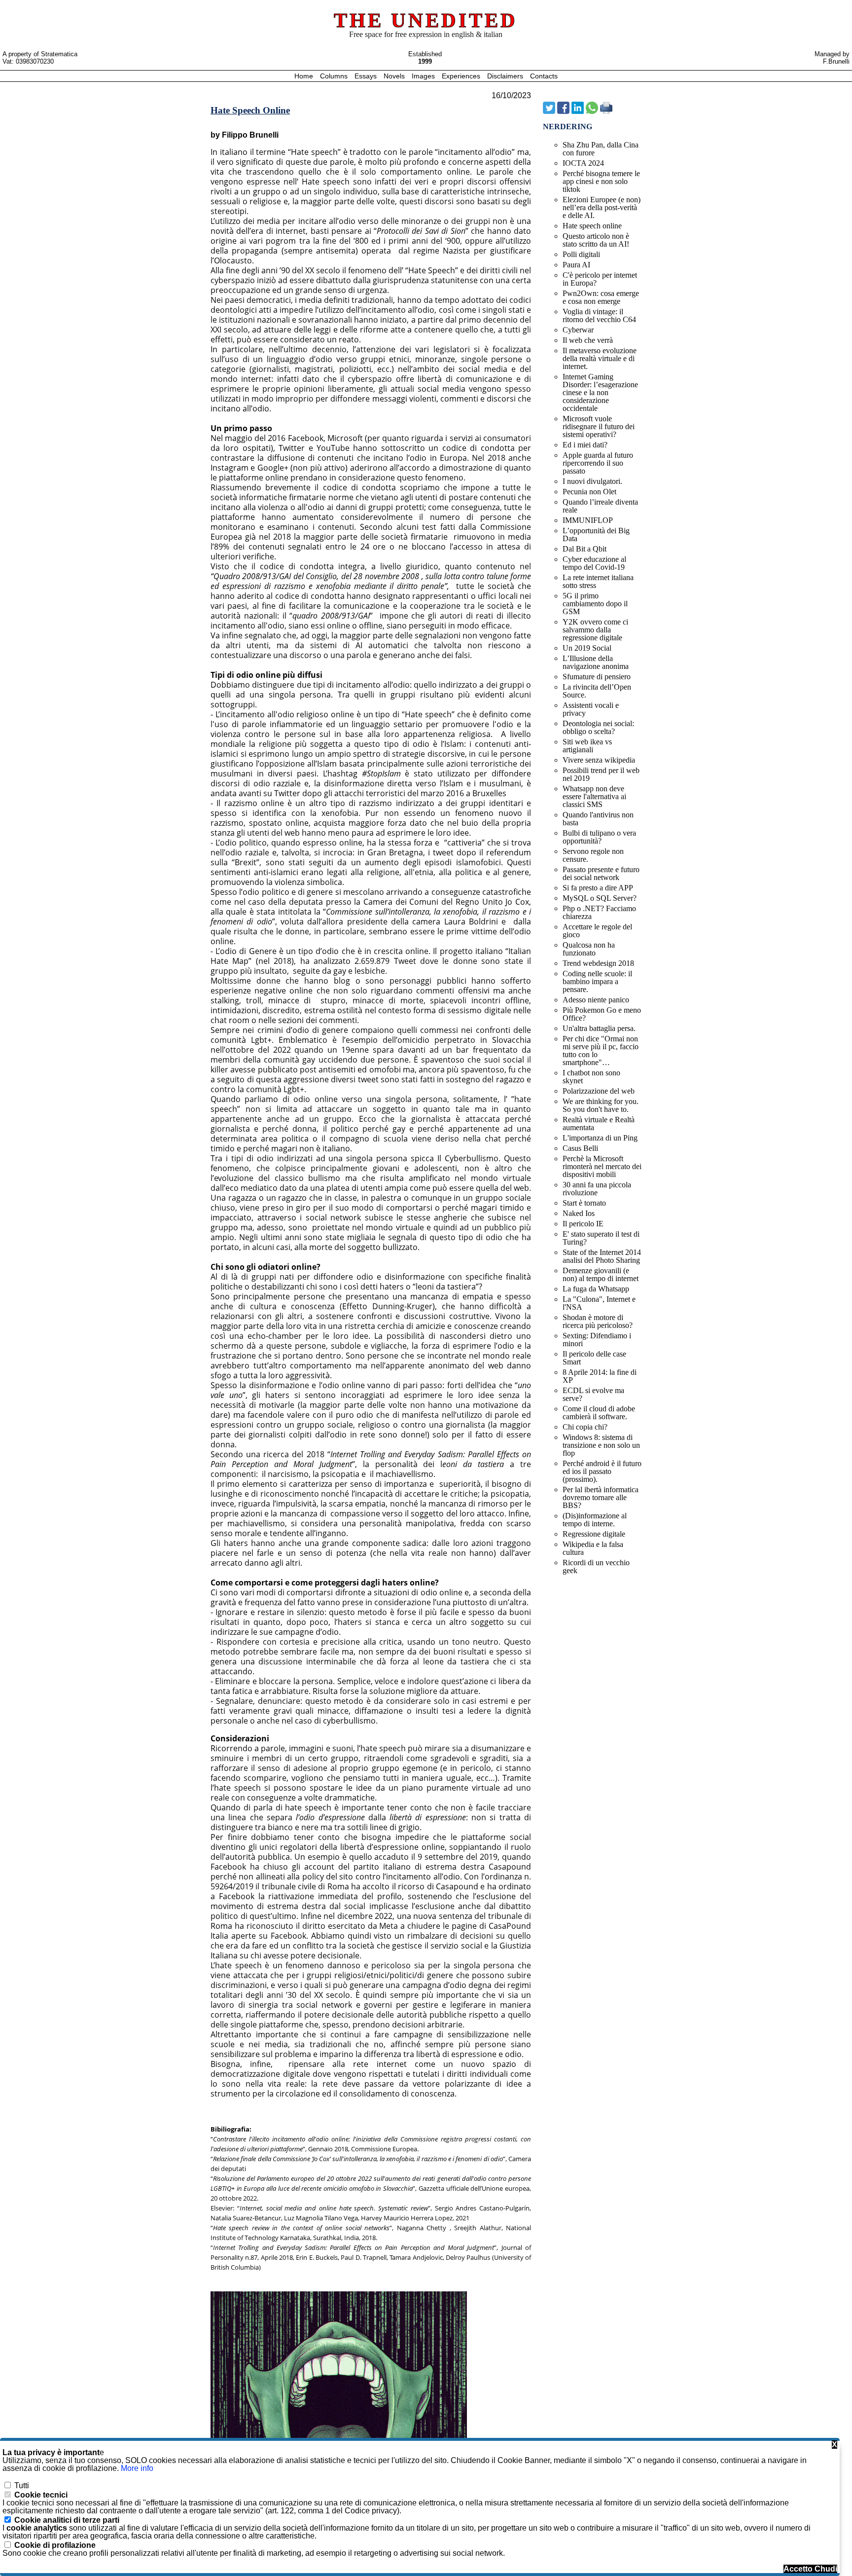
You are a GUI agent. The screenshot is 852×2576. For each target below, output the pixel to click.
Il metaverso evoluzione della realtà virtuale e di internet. (600, 358)
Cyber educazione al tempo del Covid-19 (594, 563)
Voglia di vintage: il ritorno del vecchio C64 (599, 315)
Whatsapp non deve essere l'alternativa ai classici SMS (594, 796)
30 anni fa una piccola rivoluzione (597, 1189)
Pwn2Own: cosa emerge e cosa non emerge (601, 297)
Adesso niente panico (596, 1000)
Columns (334, 76)
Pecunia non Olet (589, 492)
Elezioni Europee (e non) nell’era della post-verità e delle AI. (602, 207)
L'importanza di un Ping (600, 1138)
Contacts (544, 76)
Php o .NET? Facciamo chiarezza (599, 912)
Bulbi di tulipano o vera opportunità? (599, 837)
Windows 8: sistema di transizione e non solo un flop (601, 1445)
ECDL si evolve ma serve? (593, 1394)
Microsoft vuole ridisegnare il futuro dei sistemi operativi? (599, 426)
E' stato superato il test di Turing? (601, 1238)
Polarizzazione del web (599, 1091)
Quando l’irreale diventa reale (600, 506)
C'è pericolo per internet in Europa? (600, 279)
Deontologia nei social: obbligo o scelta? (598, 727)
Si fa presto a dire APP (598, 888)
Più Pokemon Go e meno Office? (602, 1014)
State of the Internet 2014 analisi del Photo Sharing (602, 1256)
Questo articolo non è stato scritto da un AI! (596, 240)
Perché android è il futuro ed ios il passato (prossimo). (602, 1471)
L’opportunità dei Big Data (596, 534)
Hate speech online (592, 226)
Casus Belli (580, 1148)
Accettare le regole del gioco (597, 931)
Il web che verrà (588, 340)
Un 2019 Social (587, 648)
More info (137, 2468)
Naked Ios (579, 1213)
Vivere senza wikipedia (599, 760)
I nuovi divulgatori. (592, 481)
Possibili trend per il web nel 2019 (601, 774)
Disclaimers (506, 76)
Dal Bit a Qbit (585, 549)
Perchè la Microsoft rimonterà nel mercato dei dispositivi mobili (602, 1166)
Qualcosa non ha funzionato (589, 949)
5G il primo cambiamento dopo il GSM (595, 604)
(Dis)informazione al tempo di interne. (595, 1520)
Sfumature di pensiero (597, 677)
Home (305, 76)
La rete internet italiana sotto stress (598, 581)
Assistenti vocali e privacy (591, 709)
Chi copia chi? (585, 1427)
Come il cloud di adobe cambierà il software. (599, 1413)
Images (424, 76)
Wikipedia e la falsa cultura (593, 1548)
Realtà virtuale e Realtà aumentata (599, 1123)
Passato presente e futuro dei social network (601, 873)
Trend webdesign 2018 (598, 963)
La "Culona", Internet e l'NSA (599, 1303)
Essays (367, 76)
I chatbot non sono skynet (591, 1077)
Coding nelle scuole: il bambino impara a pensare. (597, 981)
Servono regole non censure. (593, 855)
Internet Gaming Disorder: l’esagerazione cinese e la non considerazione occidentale (600, 392)
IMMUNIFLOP (588, 520)
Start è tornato (584, 1203)
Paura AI (576, 265)
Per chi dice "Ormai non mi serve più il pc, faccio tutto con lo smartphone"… (601, 1050)
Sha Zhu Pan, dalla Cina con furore (601, 149)
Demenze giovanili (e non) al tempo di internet (601, 1274)
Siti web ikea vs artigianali (587, 746)
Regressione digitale (594, 1534)
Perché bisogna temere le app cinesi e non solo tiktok (601, 181)
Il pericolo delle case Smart (594, 1358)
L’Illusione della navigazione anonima (596, 662)
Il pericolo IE (583, 1224)
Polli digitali (581, 254)
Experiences (462, 76)
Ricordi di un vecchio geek (596, 1566)
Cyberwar (578, 330)
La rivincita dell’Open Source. (597, 691)
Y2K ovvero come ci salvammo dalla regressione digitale (595, 630)
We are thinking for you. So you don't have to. (601, 1105)
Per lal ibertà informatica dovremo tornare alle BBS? (601, 1497)
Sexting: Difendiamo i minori (597, 1340)
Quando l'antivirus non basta (598, 819)
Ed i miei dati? (585, 445)
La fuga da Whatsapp (596, 1289)
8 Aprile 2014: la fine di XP (600, 1376)
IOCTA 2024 (583, 163)
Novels (395, 76)
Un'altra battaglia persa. (599, 1028)
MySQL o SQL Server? (600, 898)
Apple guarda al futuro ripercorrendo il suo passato (598, 463)
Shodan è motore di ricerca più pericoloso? (598, 1321)
